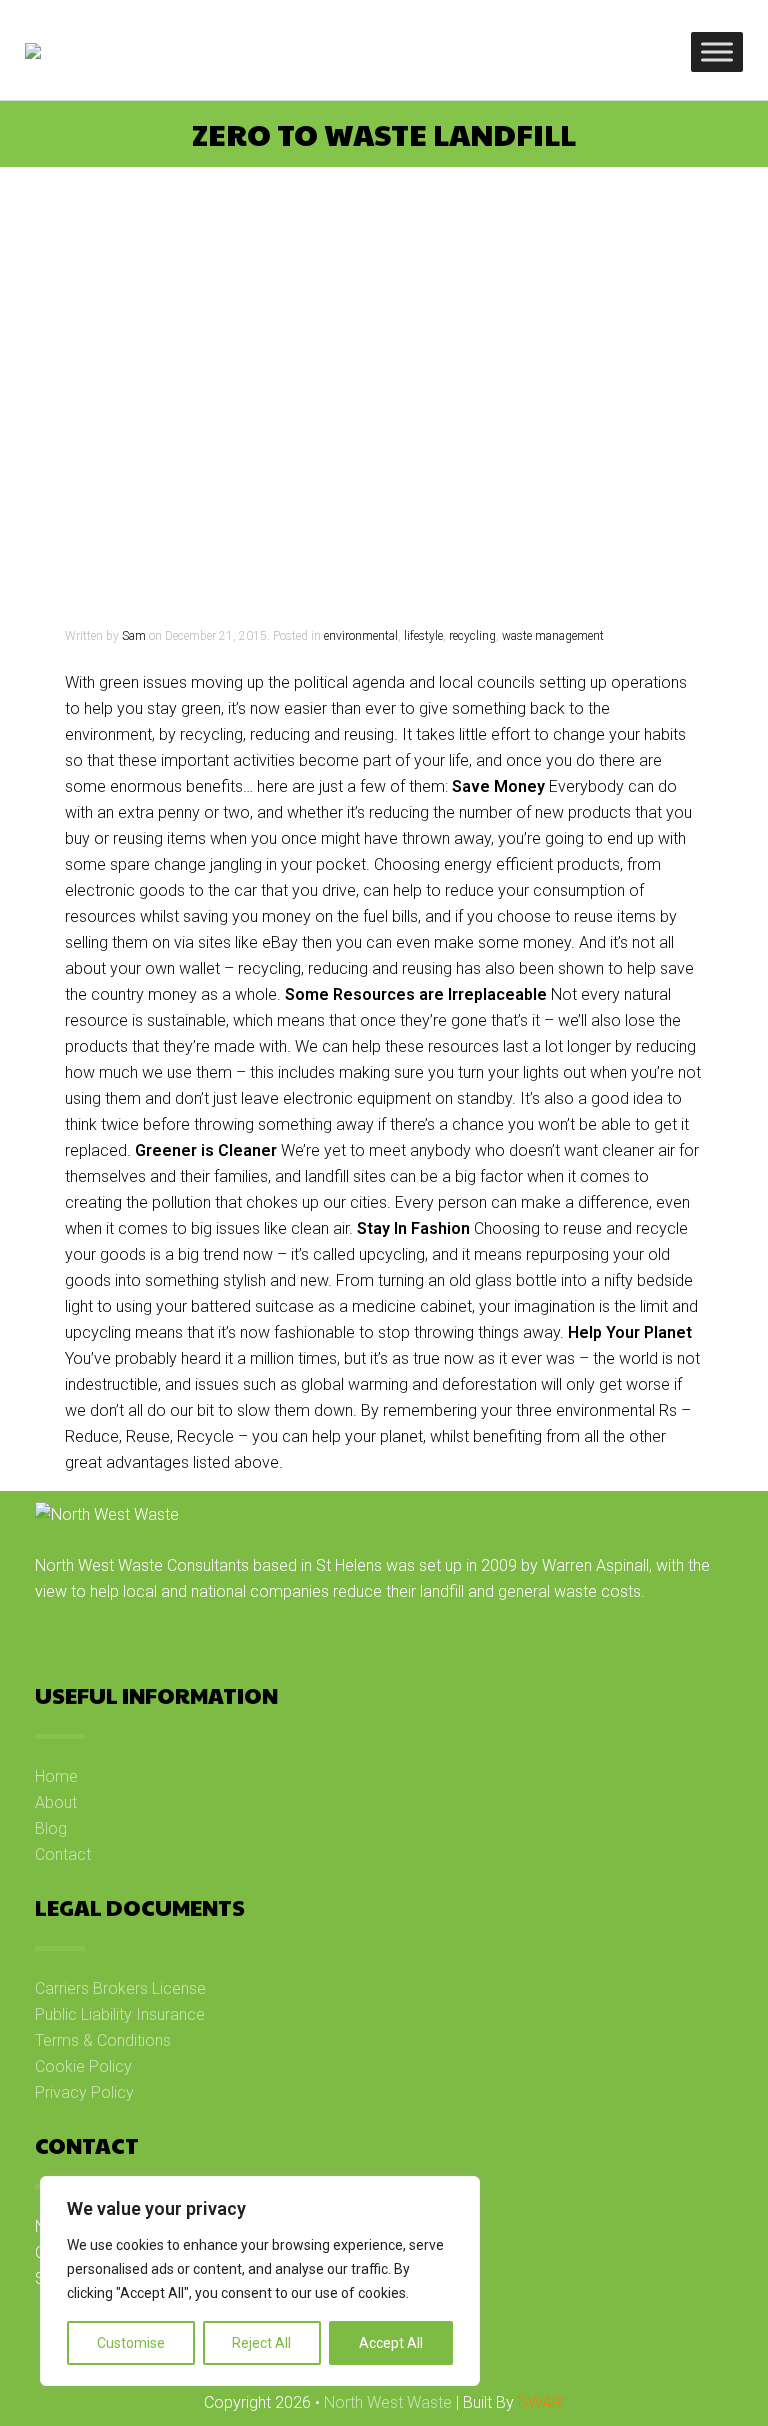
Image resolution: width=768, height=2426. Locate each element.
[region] (260, 2281)
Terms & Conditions (103, 2040)
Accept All (391, 2343)
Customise (131, 2343)
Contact (63, 1854)
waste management (553, 636)
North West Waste (388, 2402)
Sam (134, 636)
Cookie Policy (83, 2066)
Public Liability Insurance (120, 2014)
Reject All (261, 2343)
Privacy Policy (84, 2092)
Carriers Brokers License (120, 1988)
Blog (51, 1828)
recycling (472, 636)
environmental (361, 636)
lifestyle (423, 636)
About (56, 1802)
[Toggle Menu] (717, 51)
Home (56, 1776)
